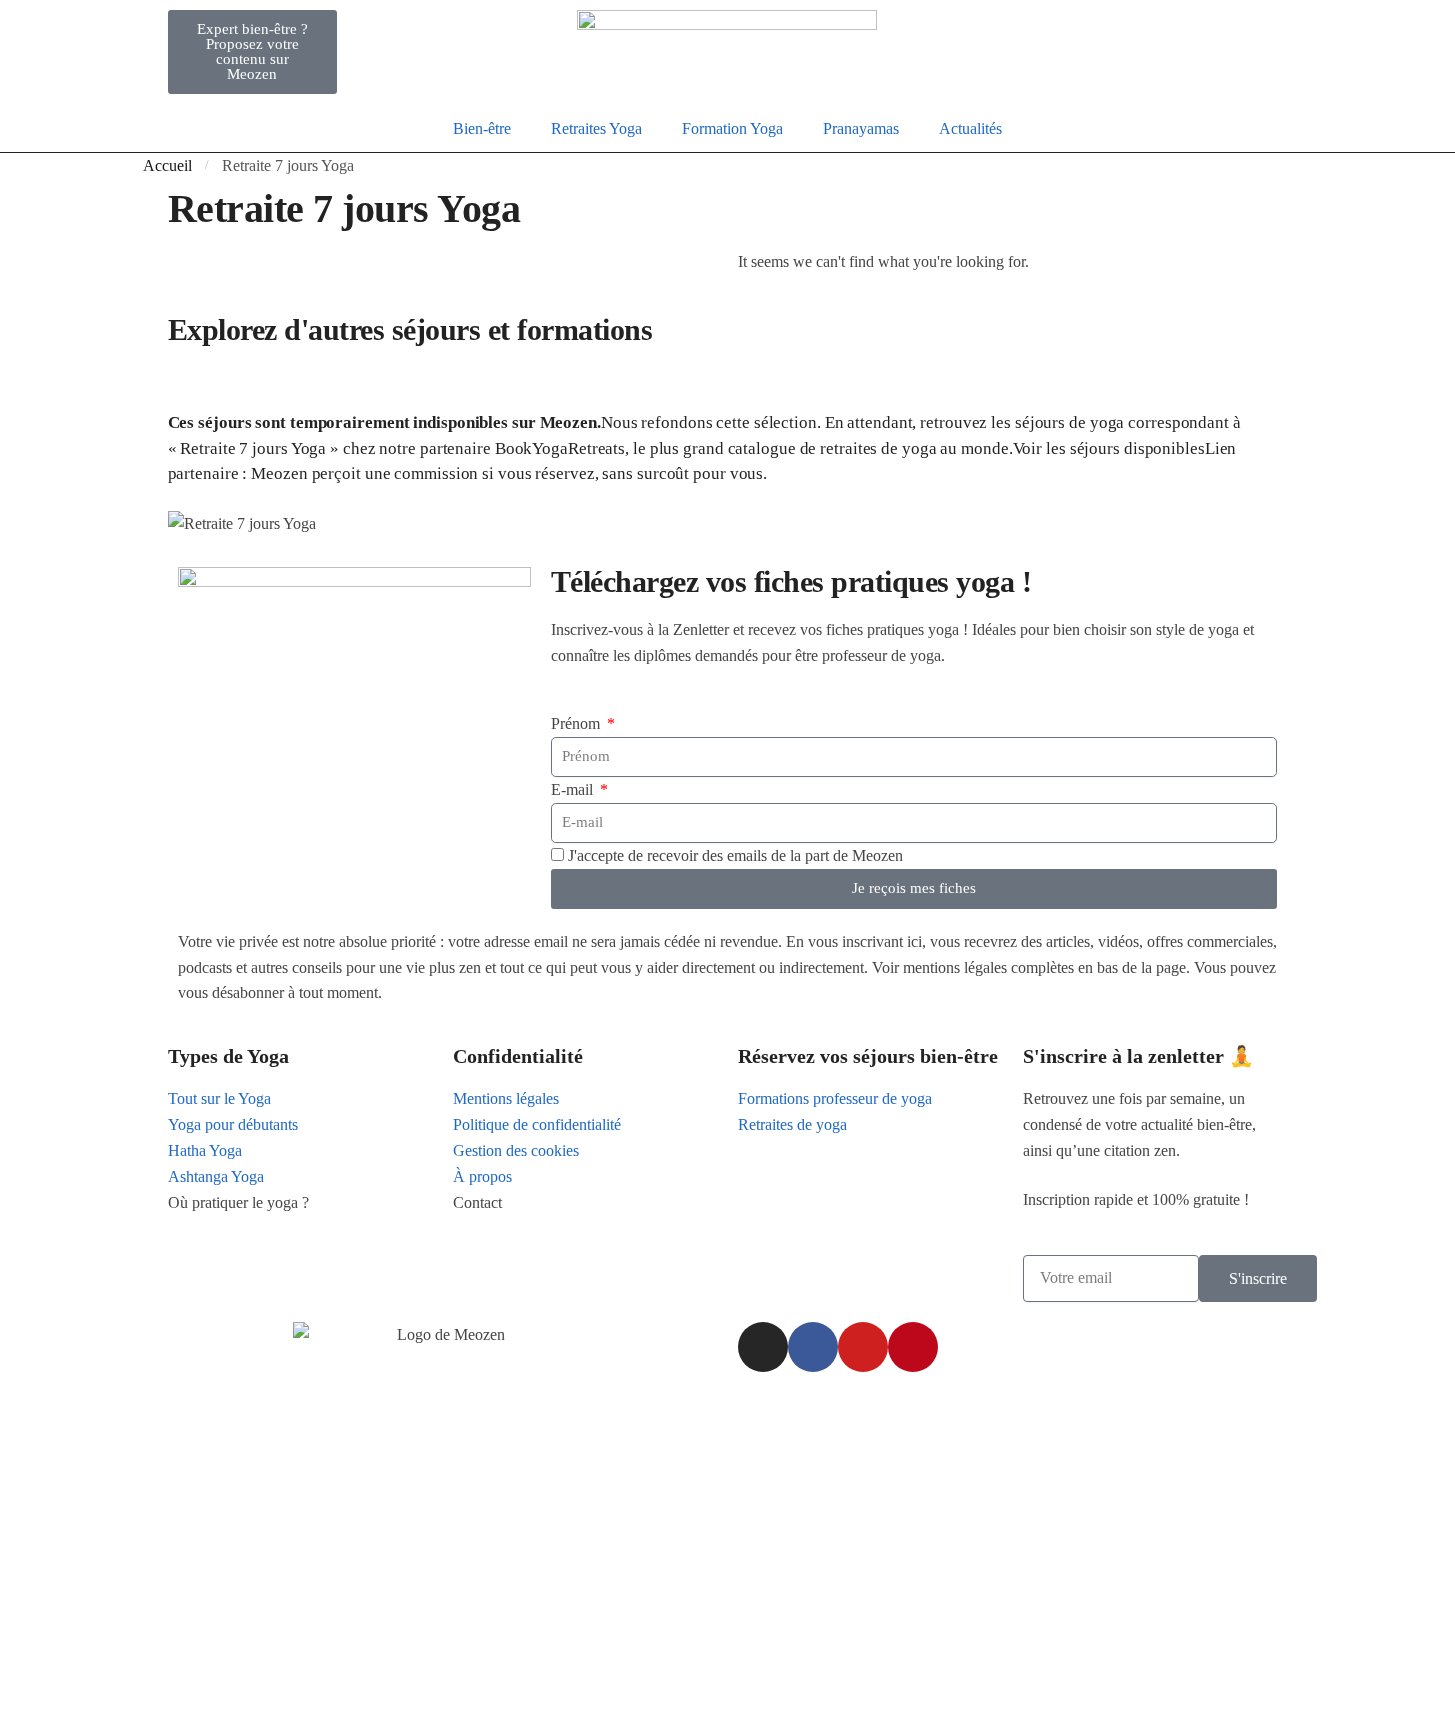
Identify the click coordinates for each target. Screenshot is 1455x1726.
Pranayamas (861, 128)
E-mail (574, 789)
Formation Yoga (732, 128)
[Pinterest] (913, 1347)
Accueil (167, 165)
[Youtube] (863, 1347)
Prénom (577, 723)
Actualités (970, 128)
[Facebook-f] (813, 1347)
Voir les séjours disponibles (1109, 448)
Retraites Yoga (596, 128)
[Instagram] (763, 1347)
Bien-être (482, 128)
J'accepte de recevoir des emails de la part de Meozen (735, 855)
